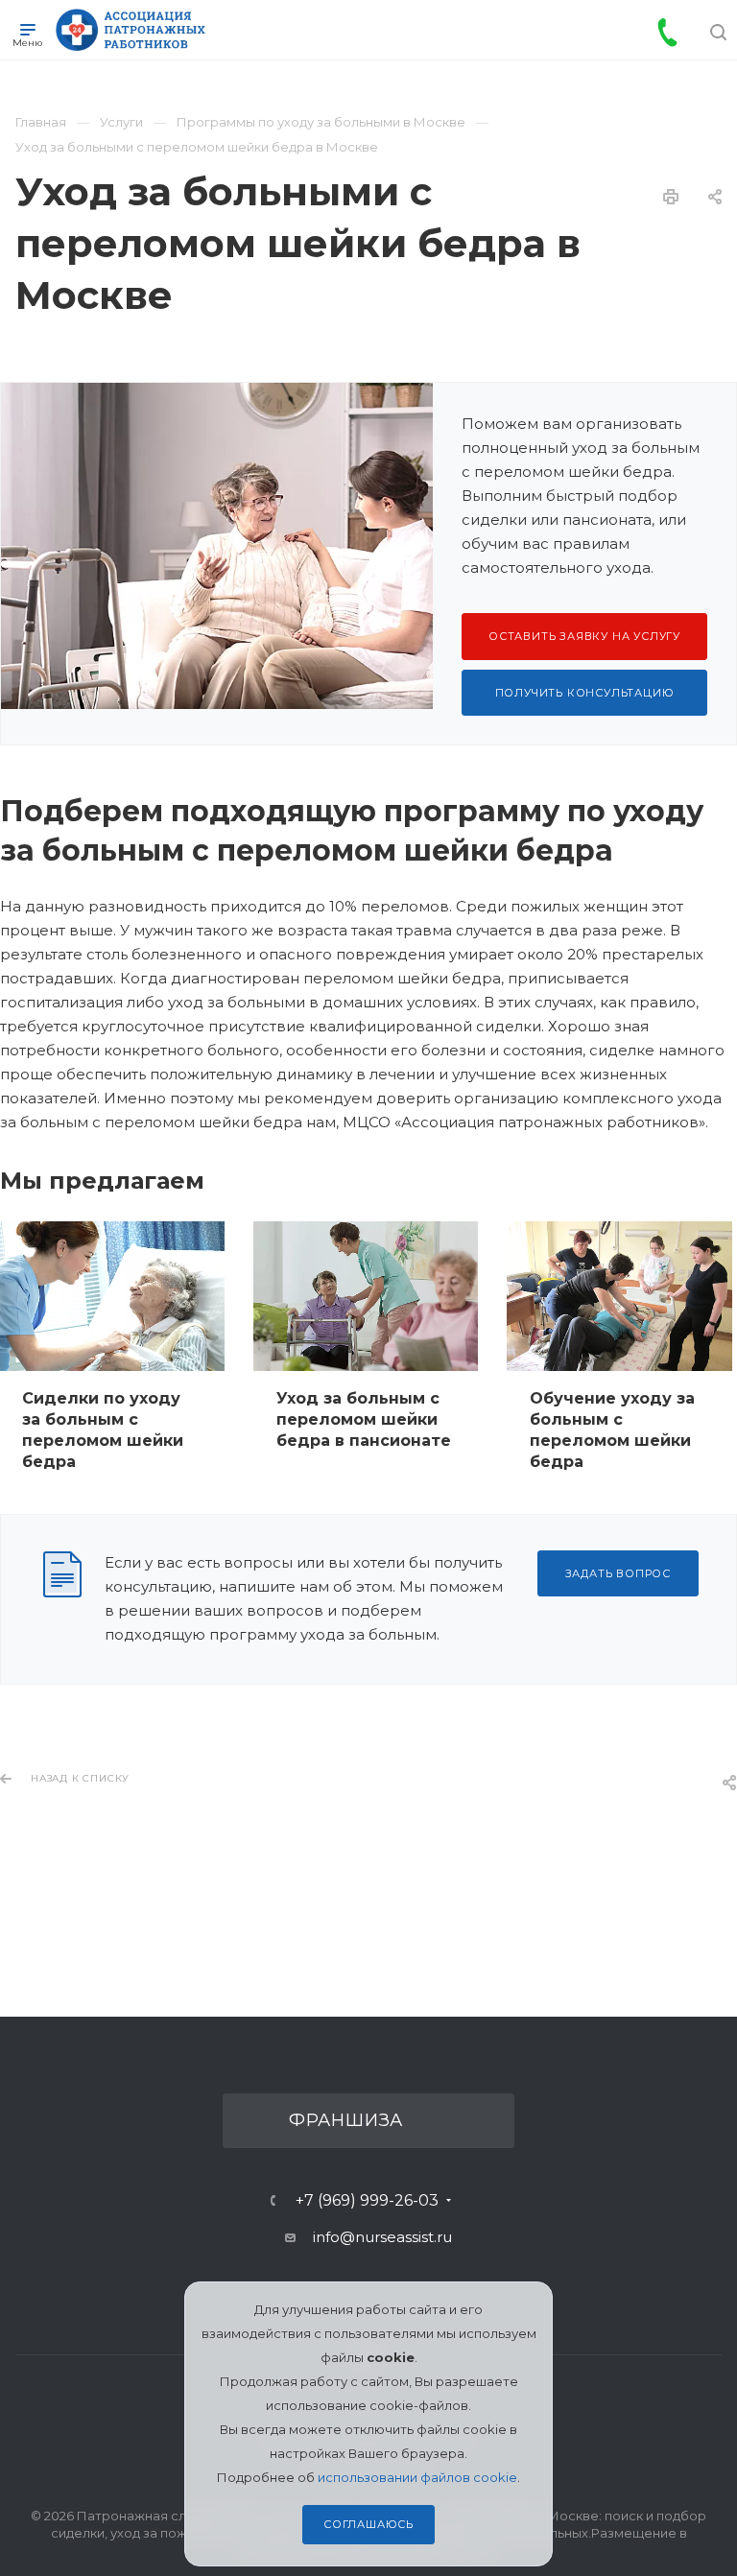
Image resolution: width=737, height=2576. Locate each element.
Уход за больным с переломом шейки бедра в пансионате (364, 1419)
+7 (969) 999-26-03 (367, 2201)
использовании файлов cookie (417, 2477)
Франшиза (346, 2120)
